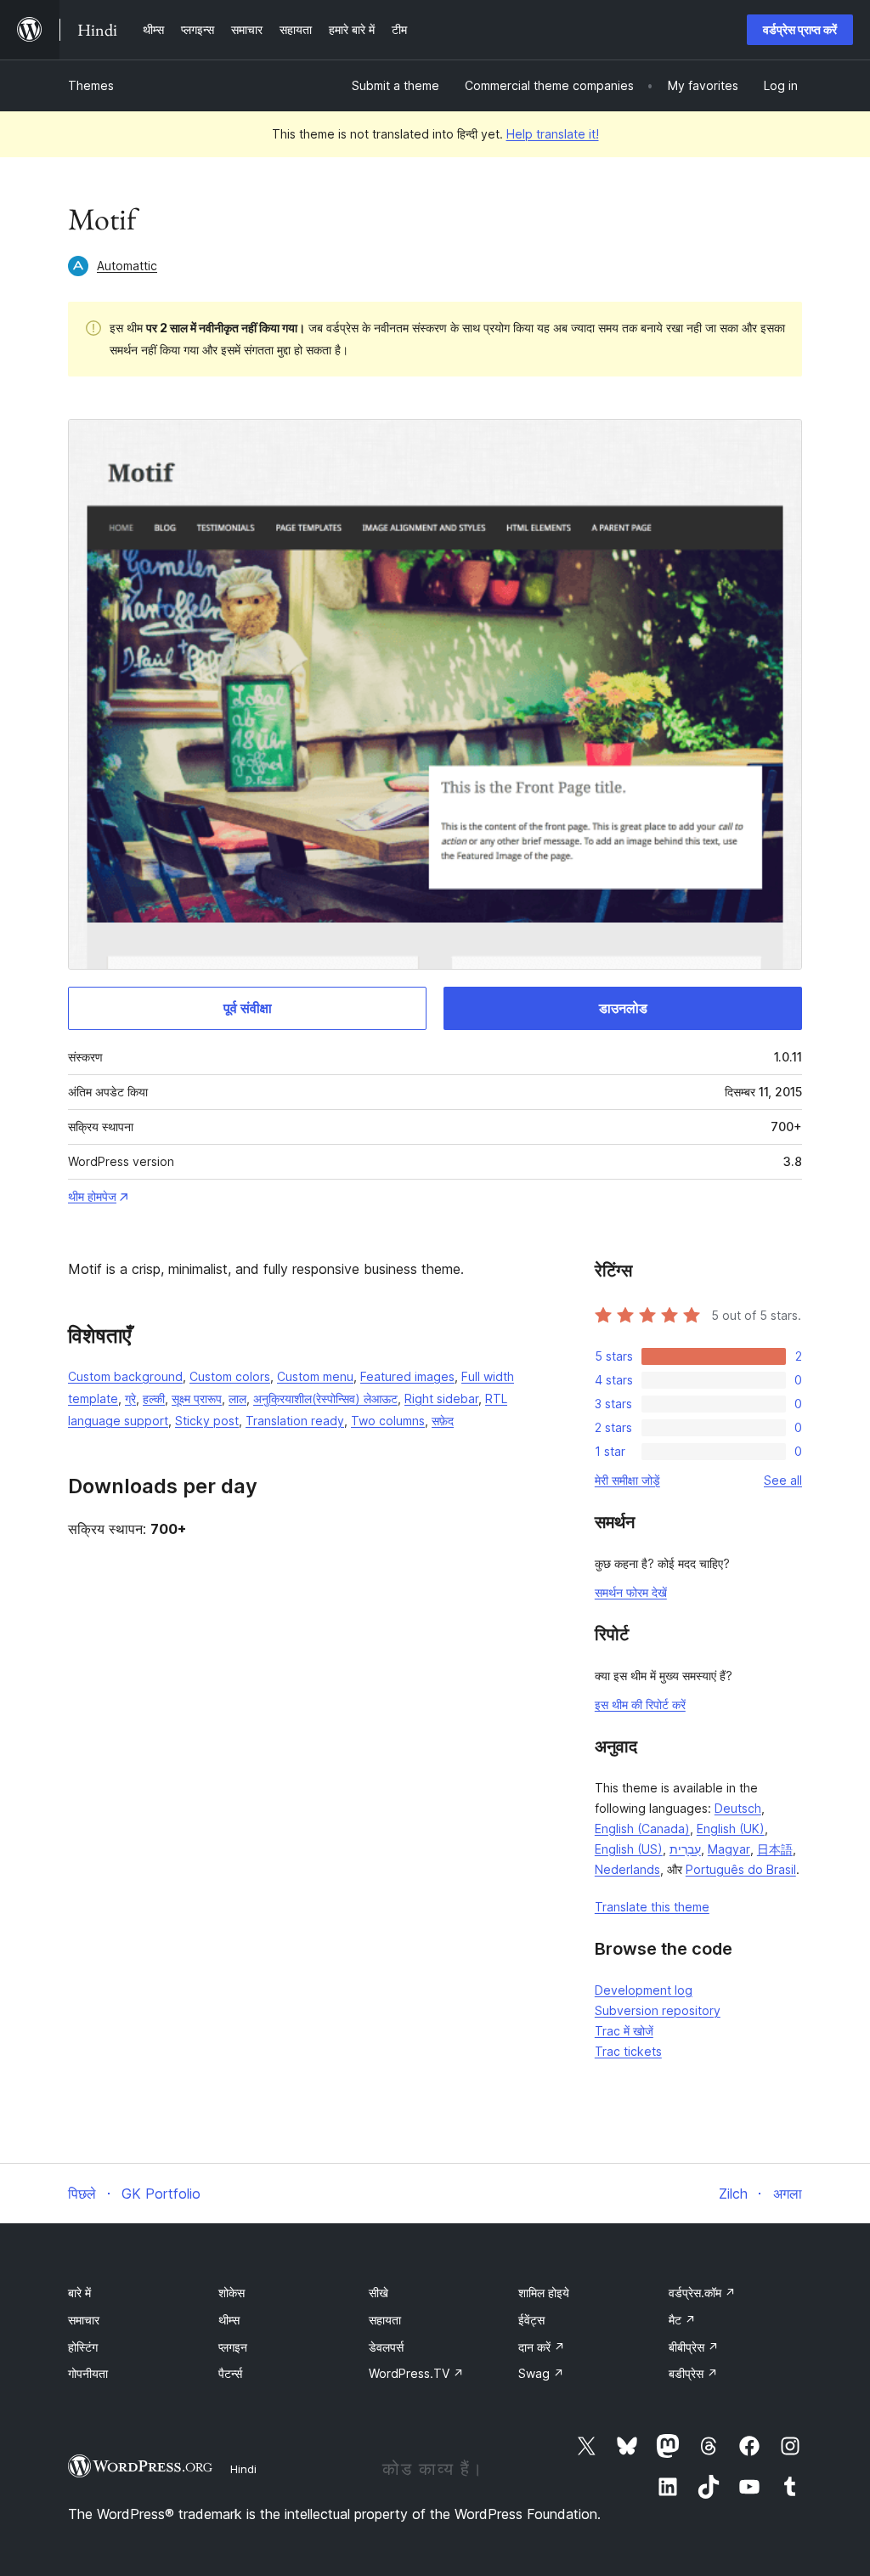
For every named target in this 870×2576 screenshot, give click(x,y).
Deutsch (738, 1808)
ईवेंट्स (531, 2320)
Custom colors (230, 1376)
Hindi (243, 2469)
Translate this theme (652, 1907)
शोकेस (232, 2293)
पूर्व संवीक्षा (248, 1008)
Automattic (127, 266)
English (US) (629, 1849)
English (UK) (731, 1829)
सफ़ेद (443, 1421)
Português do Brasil (741, 1869)
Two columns (388, 1421)
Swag (541, 2373)
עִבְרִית (685, 1849)
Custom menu (315, 1376)
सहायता (385, 2320)
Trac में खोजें (624, 2031)
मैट (682, 2320)
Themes (91, 85)
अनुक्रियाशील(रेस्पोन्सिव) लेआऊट (325, 1398)
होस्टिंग (83, 2347)
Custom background (125, 1376)
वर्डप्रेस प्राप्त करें (800, 29)
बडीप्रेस (693, 2373)
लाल (237, 1398)
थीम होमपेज (92, 1196)
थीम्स (229, 2320)
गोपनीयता (88, 2373)
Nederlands (627, 1869)
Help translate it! (553, 134)
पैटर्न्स (230, 2373)
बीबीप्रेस (694, 2347)
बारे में (79, 2293)
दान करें (542, 2347)
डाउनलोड (623, 1008)
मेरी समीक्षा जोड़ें (627, 1480)
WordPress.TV (416, 2373)
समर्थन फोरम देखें (631, 1592)
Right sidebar (441, 1398)
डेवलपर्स (386, 2347)
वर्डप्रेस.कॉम (702, 2293)
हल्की (154, 1398)
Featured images (407, 1376)
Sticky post (207, 1421)
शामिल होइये (544, 2293)
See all (783, 1480)
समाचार (84, 2320)
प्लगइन (233, 2347)
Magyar (729, 1849)
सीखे (379, 2293)
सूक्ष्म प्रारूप (197, 1398)
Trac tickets (628, 2051)
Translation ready (295, 1421)
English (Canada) (642, 1829)
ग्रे (130, 1398)
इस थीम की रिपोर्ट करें (640, 1704)
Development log (644, 1990)
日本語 (775, 1849)
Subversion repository (658, 2010)
